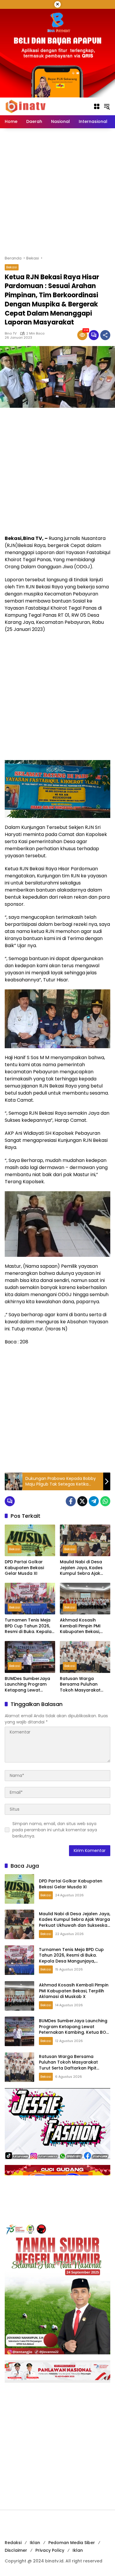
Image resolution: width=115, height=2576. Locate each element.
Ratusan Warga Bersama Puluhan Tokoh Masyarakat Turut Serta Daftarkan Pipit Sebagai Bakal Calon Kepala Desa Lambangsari (84, 1685)
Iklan (35, 2543)
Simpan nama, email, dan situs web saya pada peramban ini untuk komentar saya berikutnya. (55, 1830)
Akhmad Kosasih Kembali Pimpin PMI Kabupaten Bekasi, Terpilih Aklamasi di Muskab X (81, 1626)
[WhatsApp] (105, 1501)
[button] (107, 106)
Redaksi (13, 2543)
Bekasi (12, 267)
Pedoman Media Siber (72, 2543)
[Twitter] (82, 1501)
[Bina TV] (26, 106)
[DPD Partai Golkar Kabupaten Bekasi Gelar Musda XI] (30, 1540)
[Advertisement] (57, 192)
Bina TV (11, 333)
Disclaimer (16, 2550)
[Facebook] (71, 1501)
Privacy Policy (50, 2550)
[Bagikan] (105, 335)
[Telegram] (94, 1501)
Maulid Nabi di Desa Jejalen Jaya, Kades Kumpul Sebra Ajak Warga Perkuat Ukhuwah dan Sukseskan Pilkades (81, 1568)
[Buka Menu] (97, 106)
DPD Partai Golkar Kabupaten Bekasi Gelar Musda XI (24, 1568)
